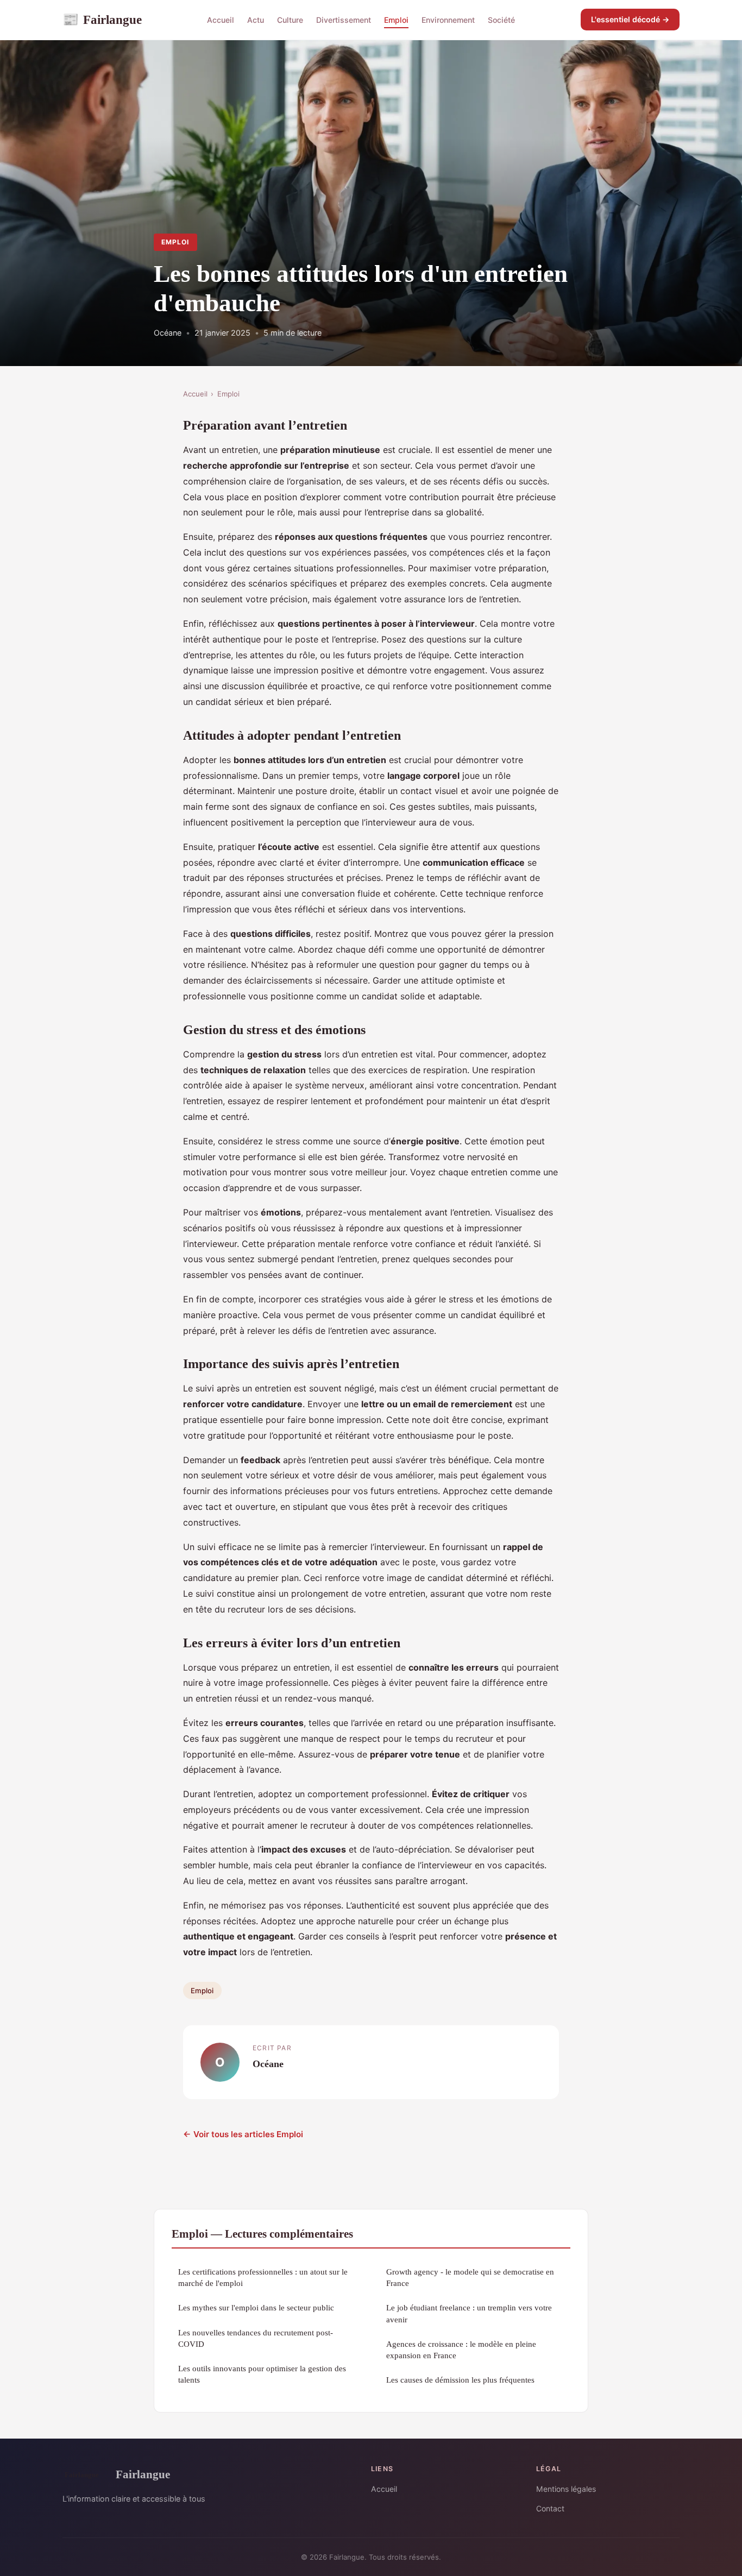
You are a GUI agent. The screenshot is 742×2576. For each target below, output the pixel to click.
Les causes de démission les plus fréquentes (460, 2380)
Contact (550, 2508)
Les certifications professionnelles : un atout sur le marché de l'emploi (263, 2277)
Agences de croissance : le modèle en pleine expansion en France (461, 2350)
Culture (290, 20)
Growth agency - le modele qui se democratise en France (470, 2277)
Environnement (448, 20)
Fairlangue (102, 20)
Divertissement (344, 20)
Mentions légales (566, 2489)
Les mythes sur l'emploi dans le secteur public (256, 2307)
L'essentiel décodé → (630, 19)
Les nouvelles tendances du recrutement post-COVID (256, 2338)
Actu (256, 20)
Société (501, 20)
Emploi (396, 20)
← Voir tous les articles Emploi (243, 2134)
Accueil (221, 20)
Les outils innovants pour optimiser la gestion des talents (262, 2374)
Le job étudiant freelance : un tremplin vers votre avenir (469, 2313)
